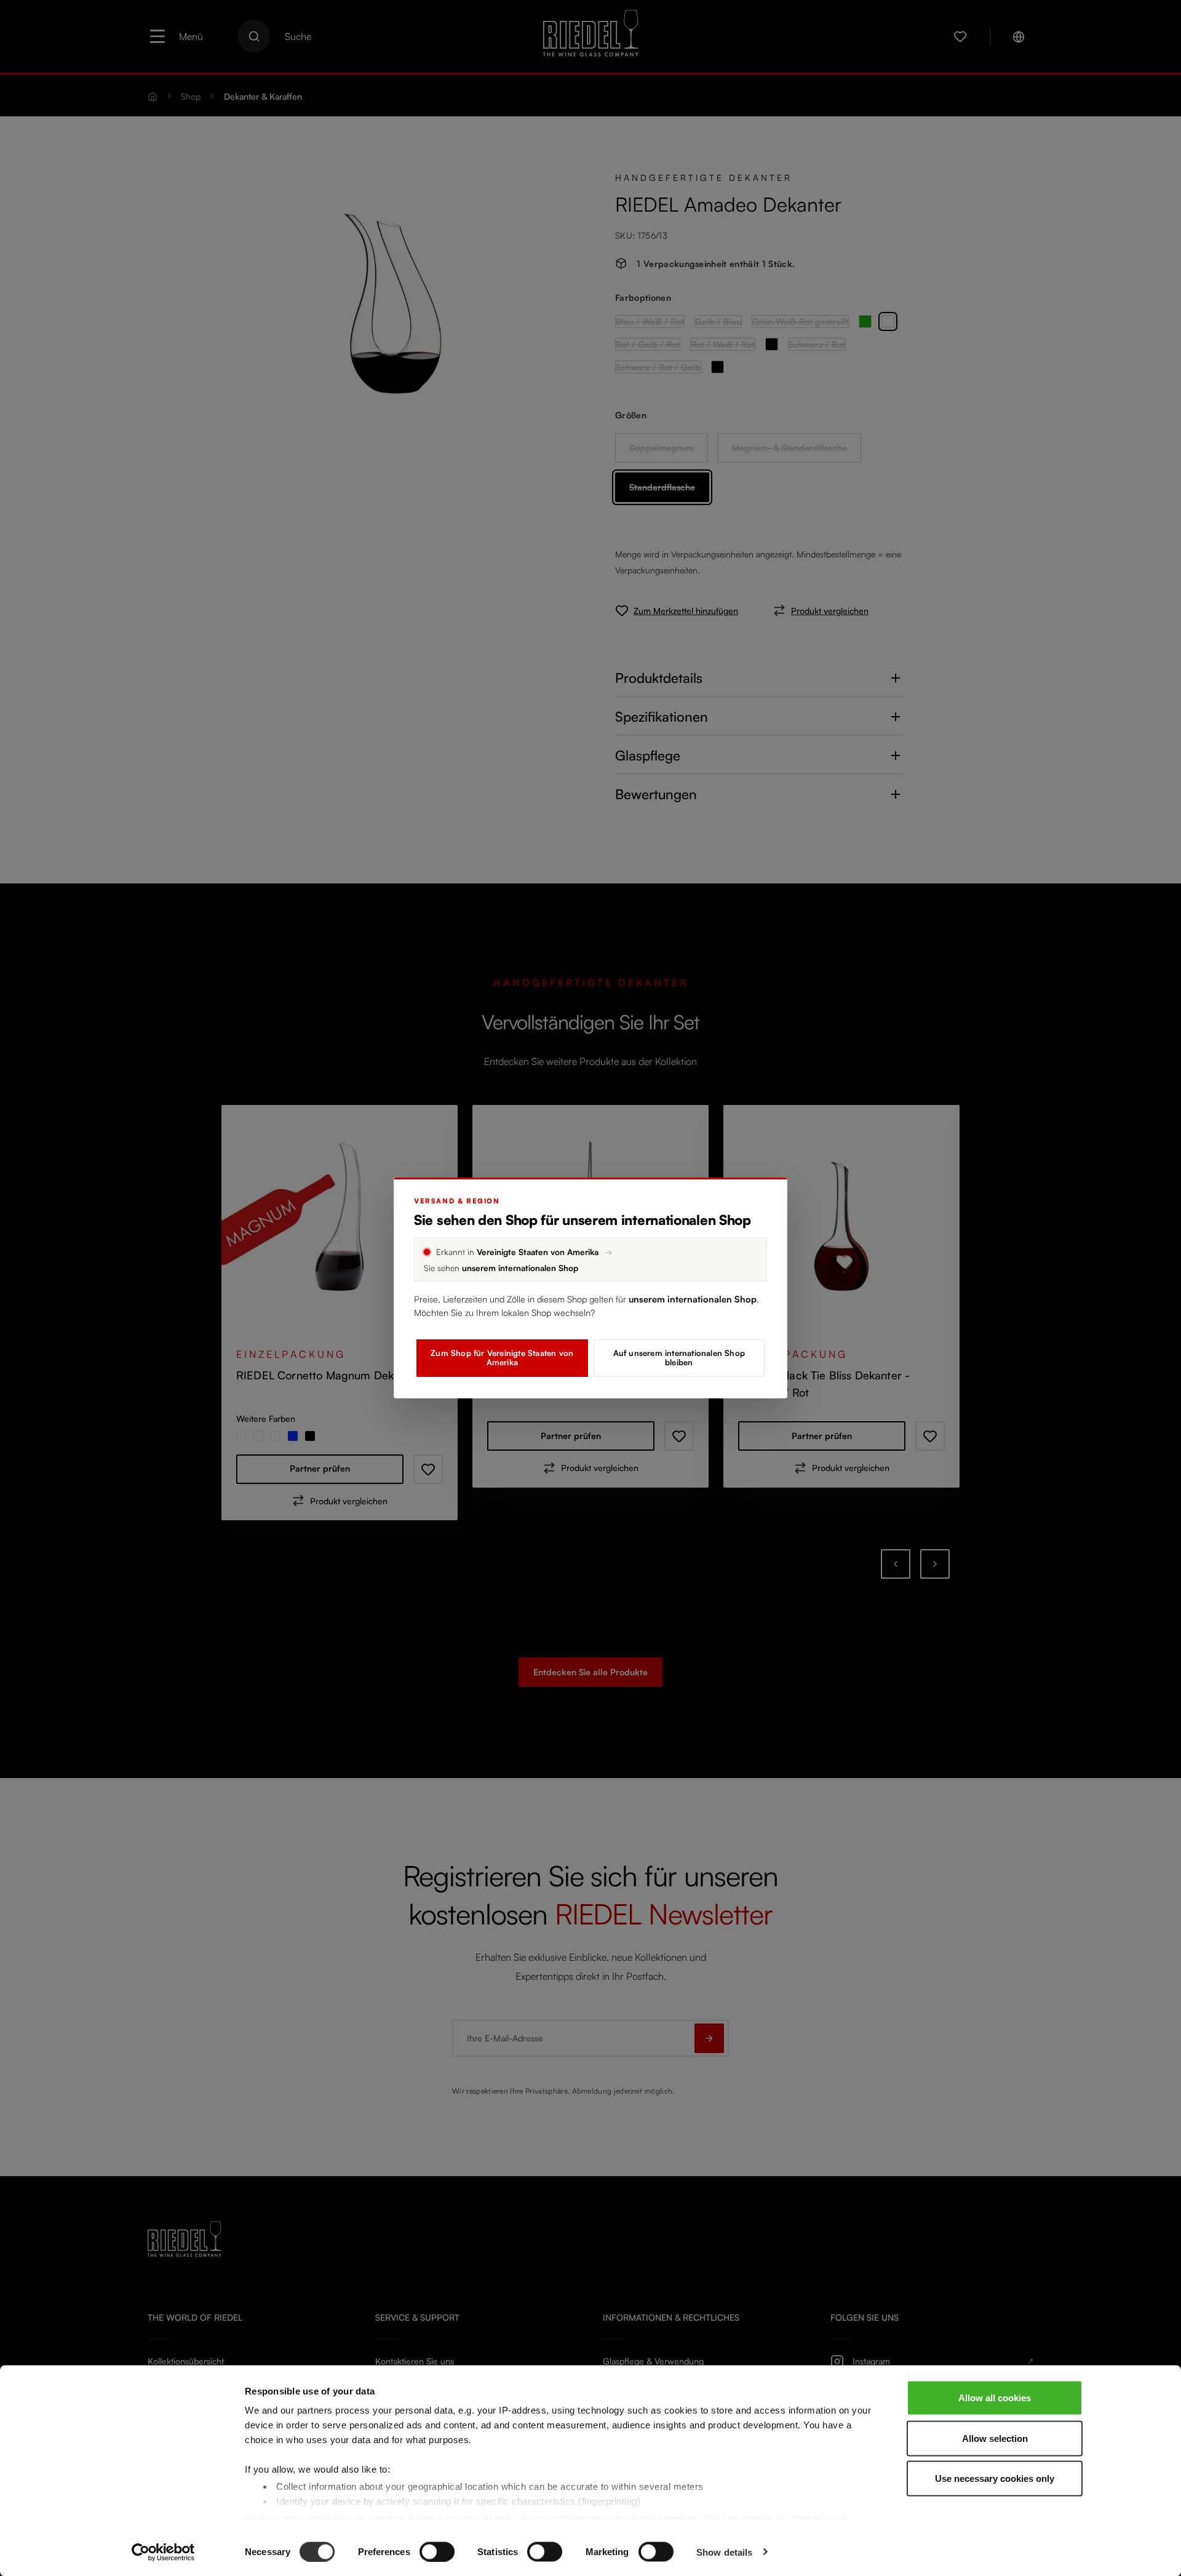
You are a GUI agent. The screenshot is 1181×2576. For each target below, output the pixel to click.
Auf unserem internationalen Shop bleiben (679, 1358)
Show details (724, 2552)
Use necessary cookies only (995, 2478)
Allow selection (995, 2438)
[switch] (437, 2551)
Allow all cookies (995, 2398)
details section (665, 2518)
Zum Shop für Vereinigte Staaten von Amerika (502, 1358)
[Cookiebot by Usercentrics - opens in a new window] (163, 2552)
